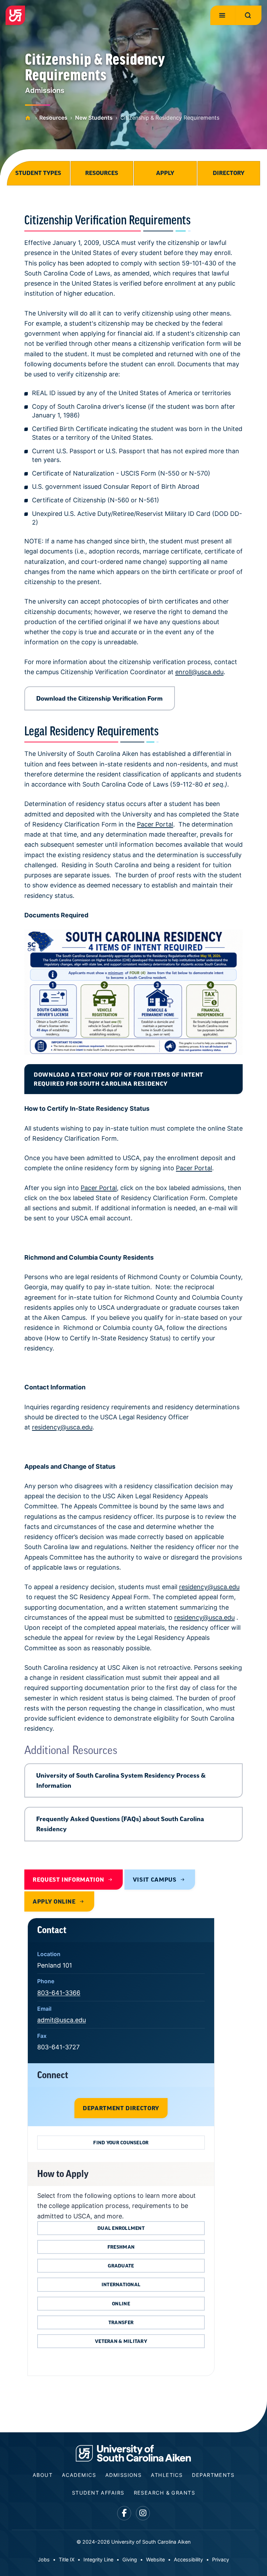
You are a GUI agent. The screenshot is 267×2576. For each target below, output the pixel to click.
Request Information (68, 1880)
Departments (213, 2475)
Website (155, 2559)
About (43, 2475)
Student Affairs (98, 2493)
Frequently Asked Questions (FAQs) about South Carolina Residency (120, 1824)
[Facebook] (124, 2513)
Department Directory (121, 2108)
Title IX (67, 2559)
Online (121, 2304)
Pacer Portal (155, 824)
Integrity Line (98, 2559)
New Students (94, 118)
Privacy (221, 2559)
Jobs (44, 2559)
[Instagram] (143, 2513)
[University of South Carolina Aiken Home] (15, 15)
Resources (53, 118)
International (121, 2284)
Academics (79, 2475)
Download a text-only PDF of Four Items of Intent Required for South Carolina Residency (119, 1079)
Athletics (167, 2475)
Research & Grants (164, 2493)
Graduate (121, 2266)
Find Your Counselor (121, 2143)
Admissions (123, 2475)
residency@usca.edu (62, 1427)
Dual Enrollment (121, 2228)
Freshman (121, 2247)
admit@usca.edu (62, 2020)
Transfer (121, 2322)
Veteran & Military (121, 2341)
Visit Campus (155, 1880)
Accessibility (188, 2559)
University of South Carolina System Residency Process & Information (121, 1780)
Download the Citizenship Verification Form (99, 698)
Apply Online (54, 1901)
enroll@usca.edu (199, 672)
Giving (130, 2559)
